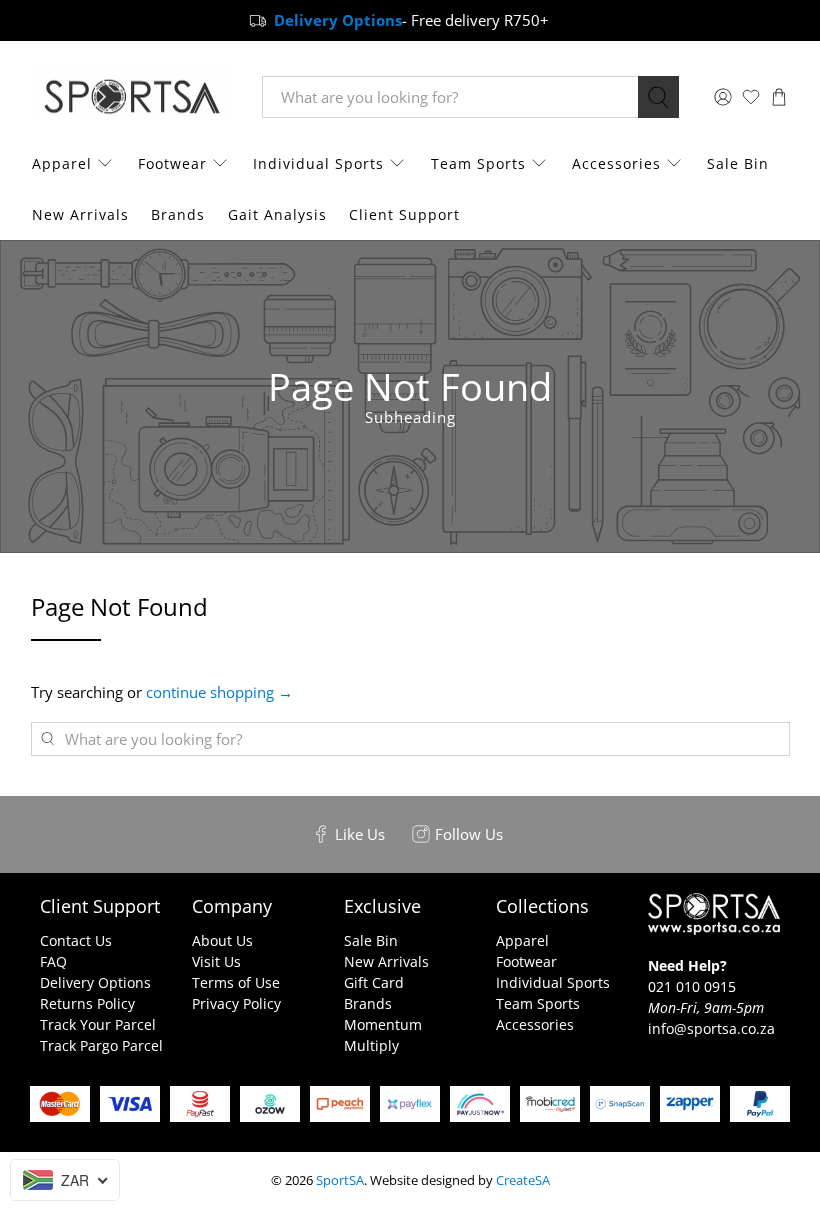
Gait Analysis (277, 214)
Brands (178, 214)
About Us (222, 940)
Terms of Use (236, 982)
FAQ (53, 961)
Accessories (616, 163)
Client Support (404, 214)
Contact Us (76, 940)
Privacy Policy (236, 1003)
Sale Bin (738, 163)
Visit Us (216, 961)
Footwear (172, 163)
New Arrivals (80, 214)
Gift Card (374, 982)
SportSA (340, 1180)
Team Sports (478, 163)
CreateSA (523, 1180)
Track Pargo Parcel (101, 1045)
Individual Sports (318, 163)
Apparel (62, 163)
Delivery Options (95, 982)
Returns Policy (87, 1003)
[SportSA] (132, 97)
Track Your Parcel (98, 1024)
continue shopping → (219, 692)
